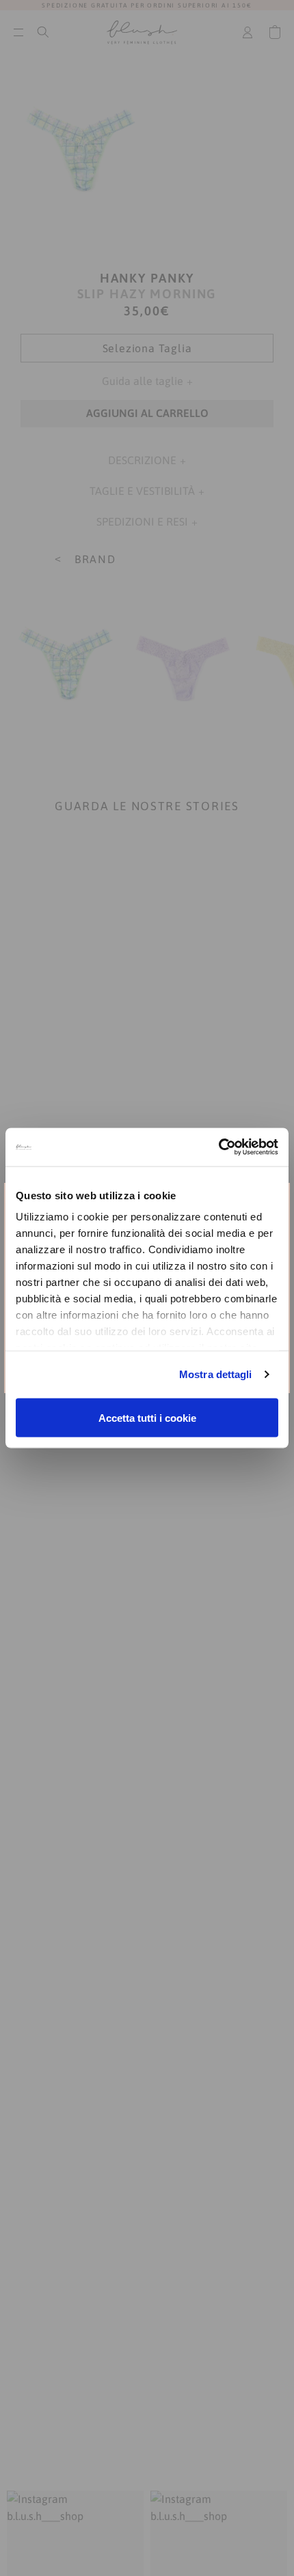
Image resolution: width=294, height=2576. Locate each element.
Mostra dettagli (216, 1374)
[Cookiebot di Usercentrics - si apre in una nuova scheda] (218, 1147)
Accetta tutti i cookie (147, 1417)
